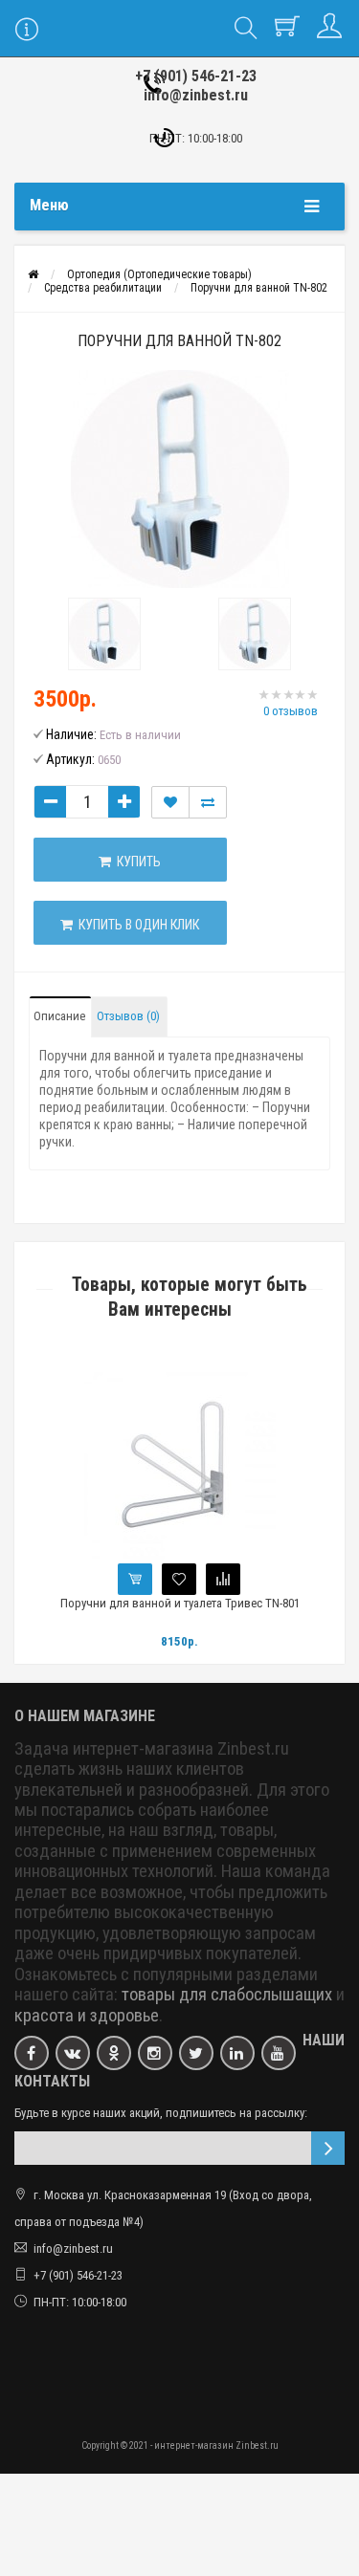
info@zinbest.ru (196, 95)
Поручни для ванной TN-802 (259, 288)
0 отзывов (291, 711)
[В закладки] (179, 1579)
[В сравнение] (223, 1579)
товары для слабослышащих (227, 1995)
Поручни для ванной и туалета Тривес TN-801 (180, 1603)
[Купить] (135, 1579)
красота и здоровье (87, 2016)
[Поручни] (104, 634)
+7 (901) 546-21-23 (196, 76)
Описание (59, 1016)
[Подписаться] (328, 2148)
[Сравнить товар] (208, 802)
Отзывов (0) (128, 1016)
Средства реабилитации (103, 288)
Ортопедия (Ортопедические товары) (159, 274)
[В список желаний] (170, 802)
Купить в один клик (136, 925)
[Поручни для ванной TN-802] (179, 479)
